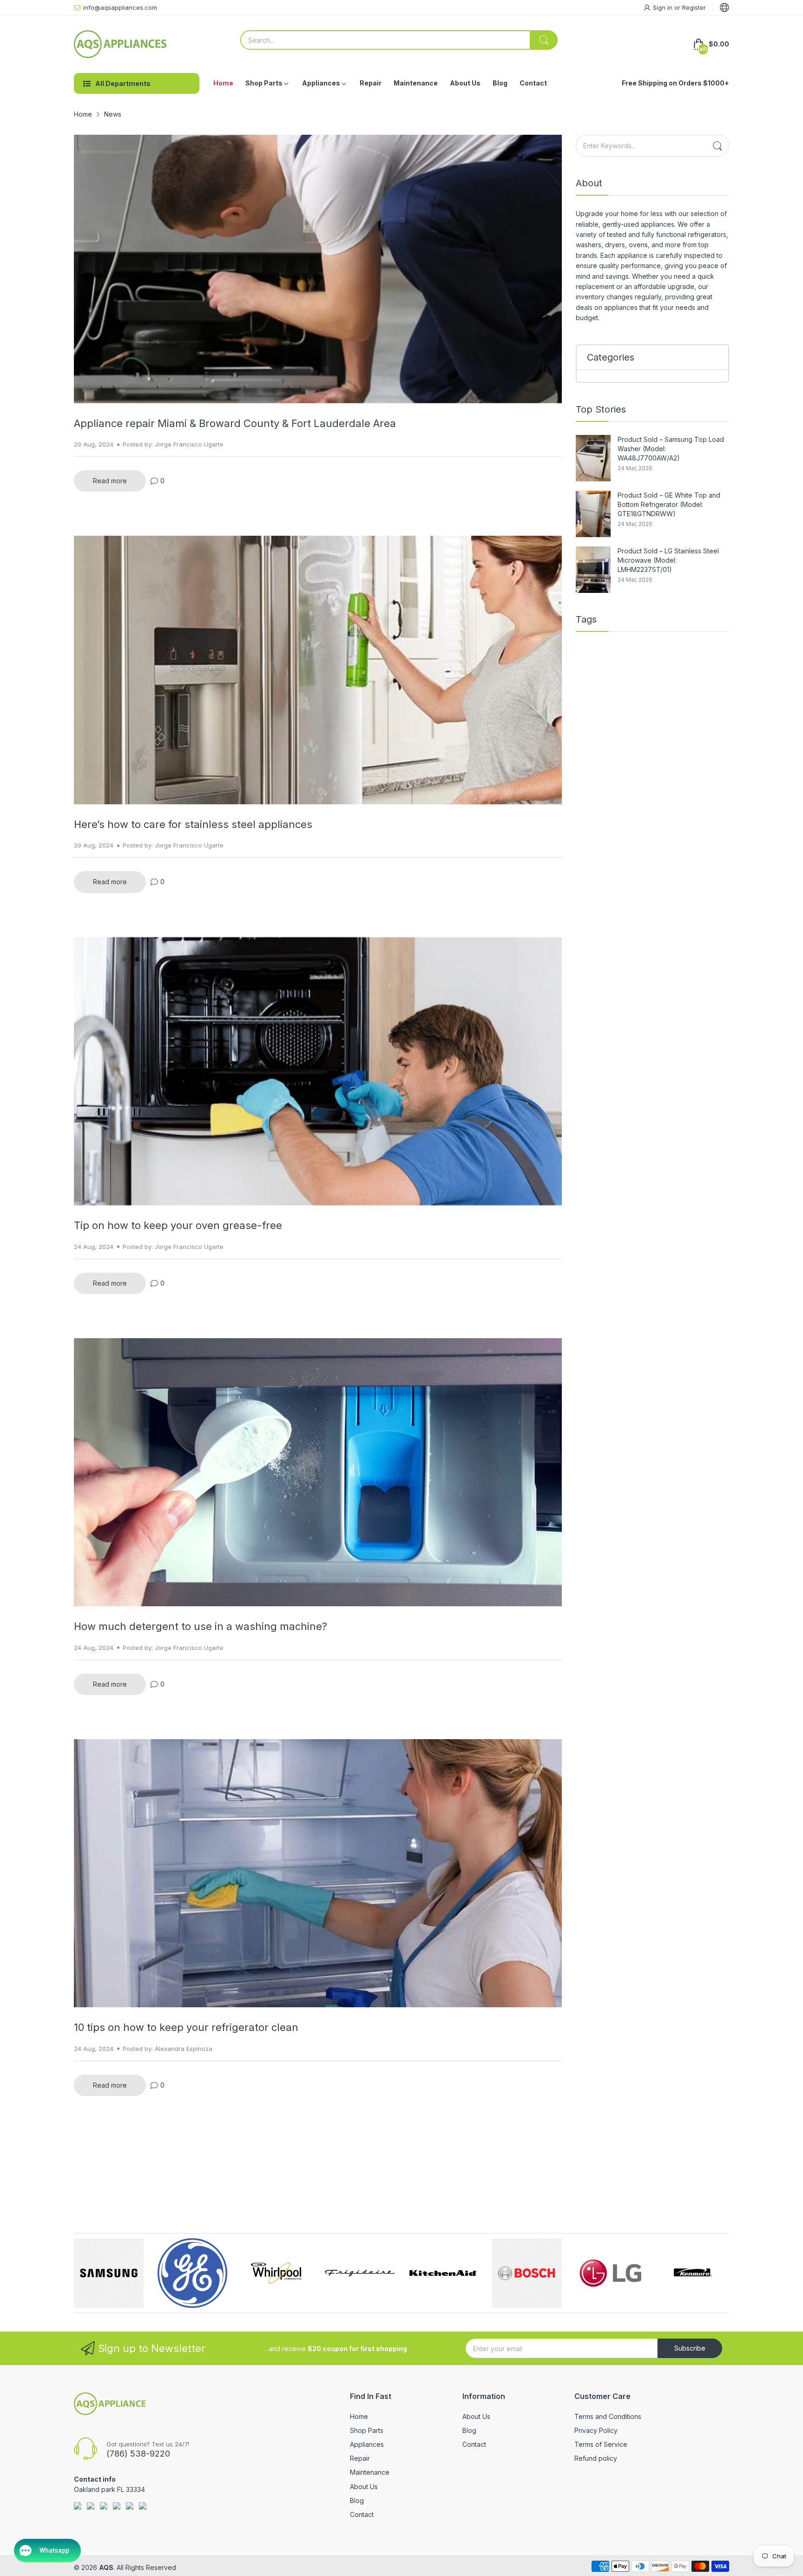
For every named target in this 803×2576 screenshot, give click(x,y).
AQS (106, 2567)
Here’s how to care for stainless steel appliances (193, 824)
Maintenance (370, 2472)
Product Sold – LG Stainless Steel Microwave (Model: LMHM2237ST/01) (668, 560)
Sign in (664, 7)
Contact (362, 2514)
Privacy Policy (596, 2430)
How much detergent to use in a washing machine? (201, 1626)
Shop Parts (367, 2430)
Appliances (367, 2444)
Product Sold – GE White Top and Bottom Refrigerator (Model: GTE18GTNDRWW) (669, 504)
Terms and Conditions (608, 2416)
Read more (110, 481)
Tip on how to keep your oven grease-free (178, 1225)
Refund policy (596, 2458)
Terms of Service (601, 2444)
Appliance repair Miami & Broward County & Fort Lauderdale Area (235, 423)
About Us (364, 2487)
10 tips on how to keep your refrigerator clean (186, 2027)
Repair (360, 2458)
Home (359, 2416)
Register (694, 7)
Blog (357, 2500)
